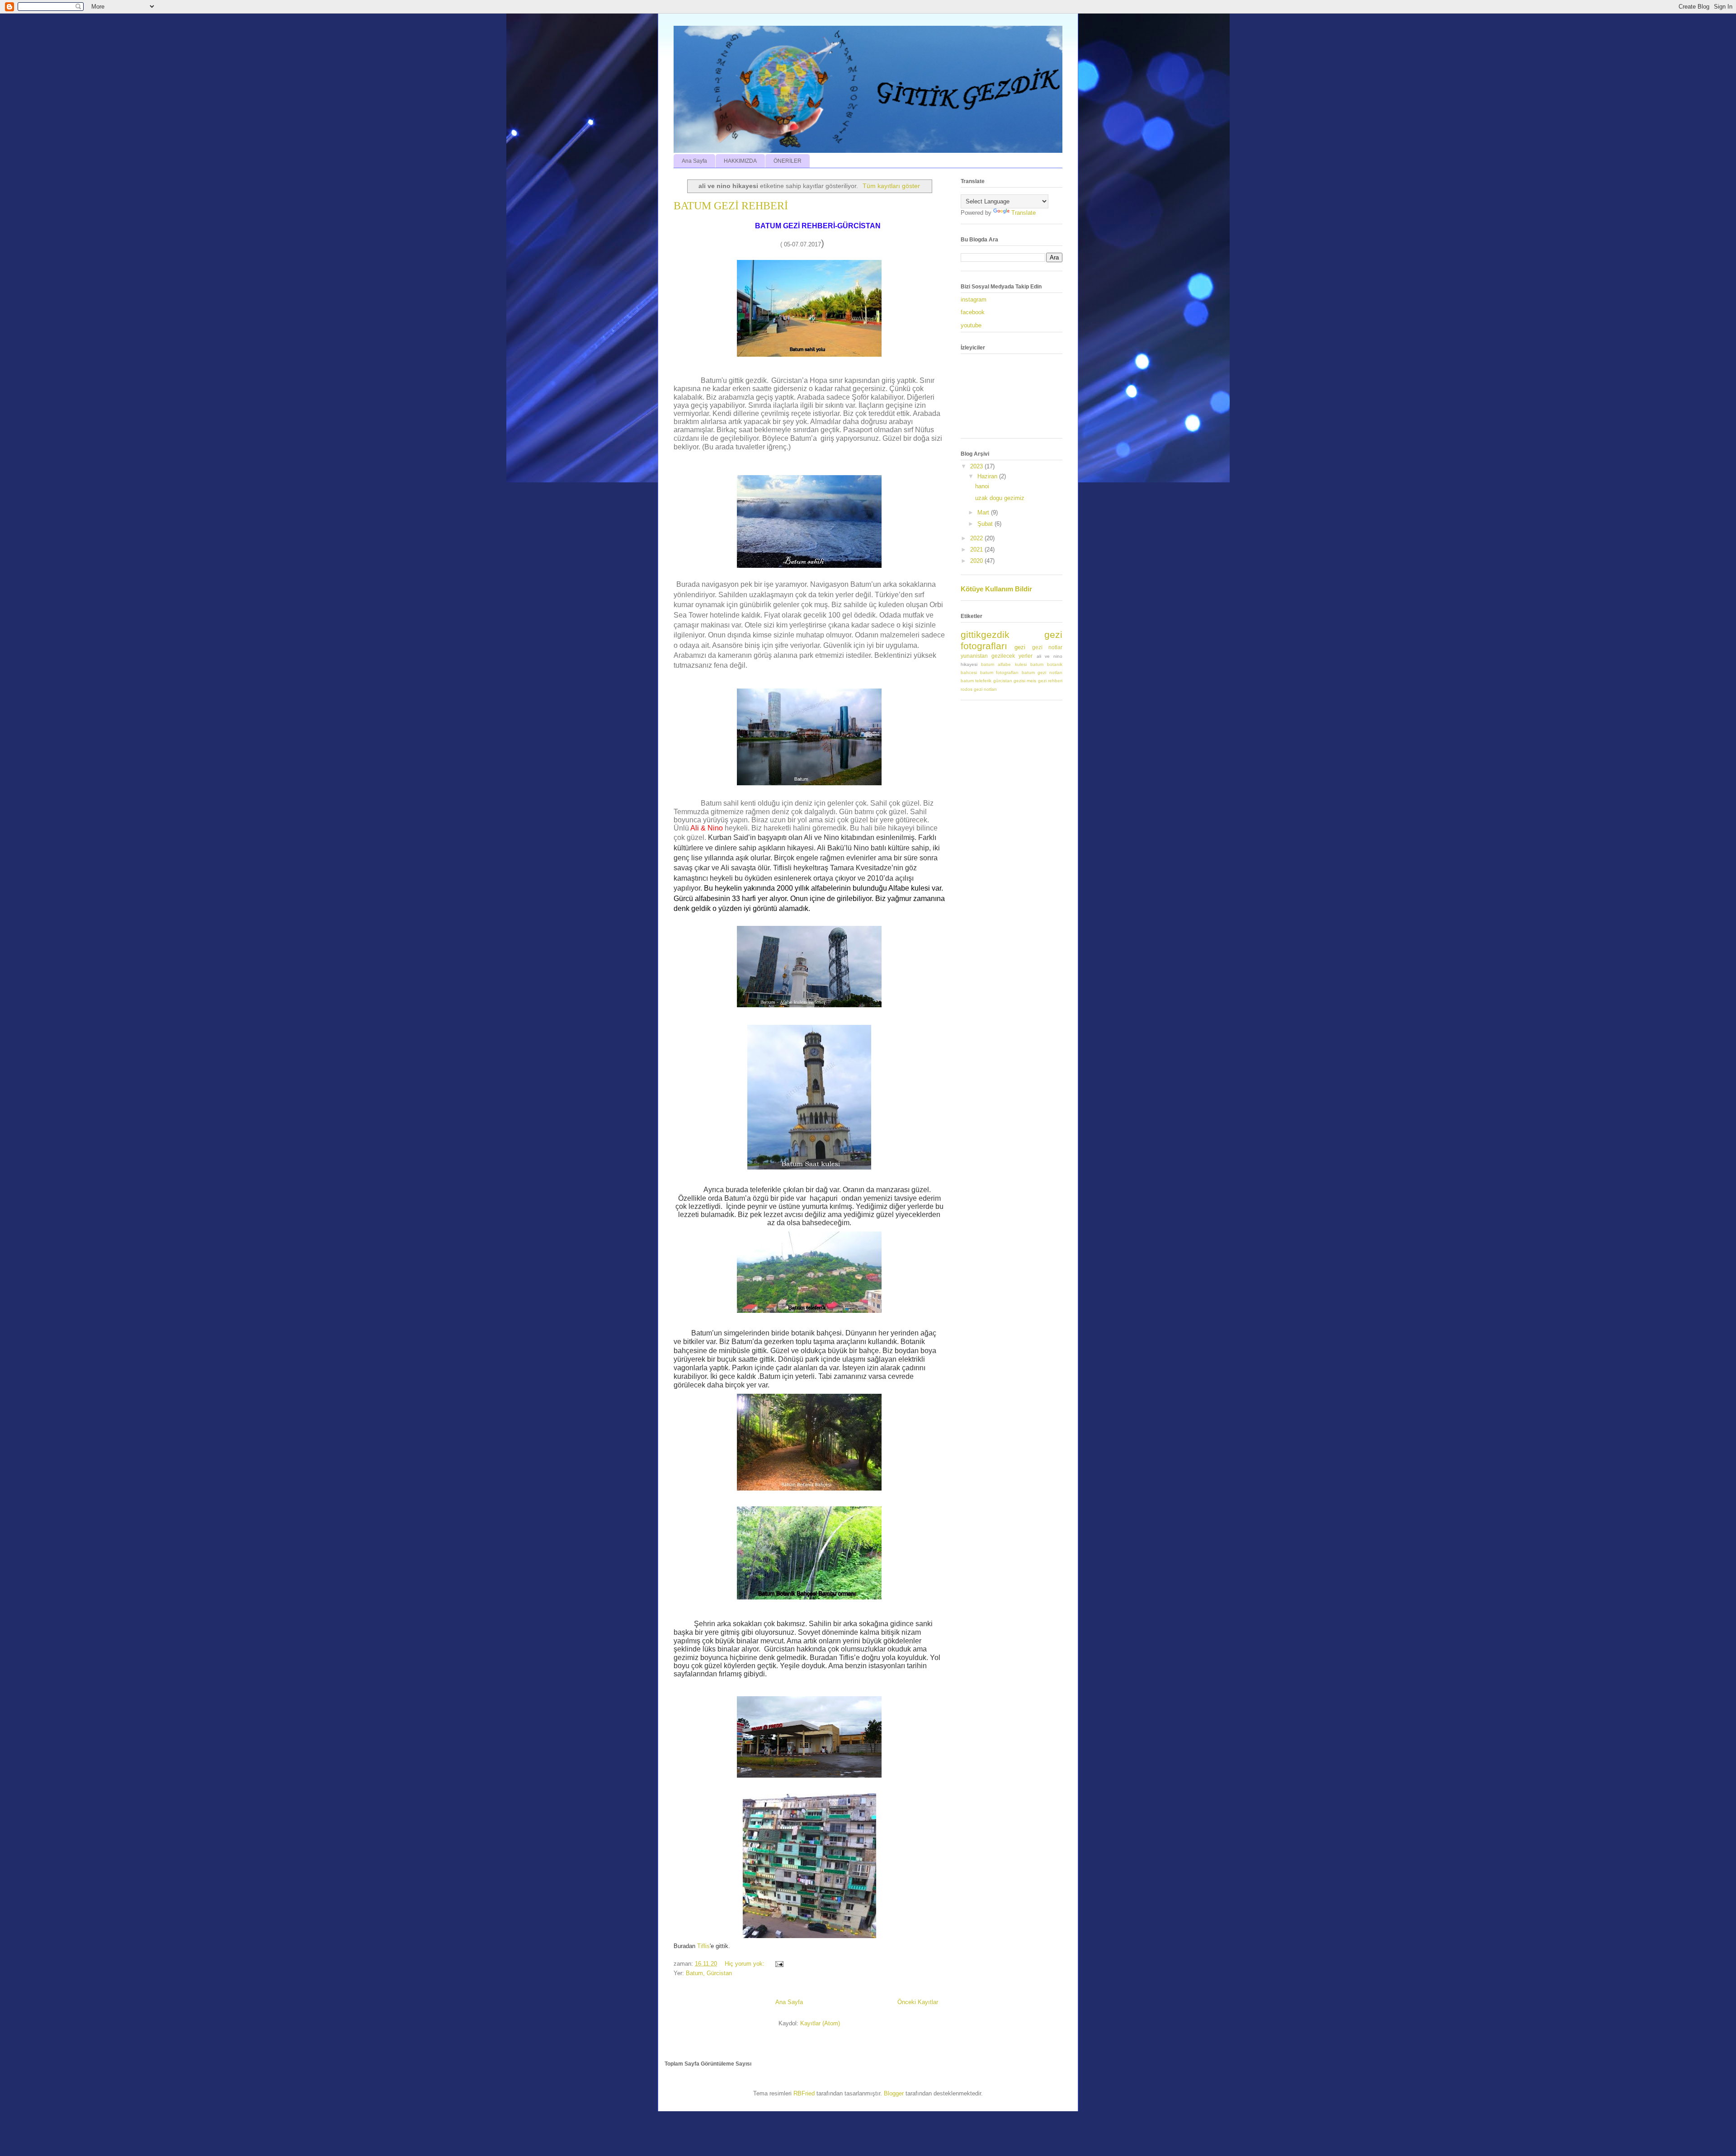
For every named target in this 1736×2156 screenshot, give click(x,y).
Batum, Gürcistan (709, 1973)
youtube (971, 325)
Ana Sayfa (694, 161)
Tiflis (703, 1946)
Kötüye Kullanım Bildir (996, 589)
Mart (984, 512)
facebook (973, 312)
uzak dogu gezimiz (1000, 498)
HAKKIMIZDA (740, 161)
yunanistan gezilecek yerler (997, 656)
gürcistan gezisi (1009, 681)
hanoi (982, 486)
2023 (977, 466)
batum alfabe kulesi (1004, 664)
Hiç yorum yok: (745, 1964)
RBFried (804, 2093)
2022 (977, 538)
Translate (1024, 213)
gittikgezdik (985, 635)
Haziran (988, 476)
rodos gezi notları (979, 689)
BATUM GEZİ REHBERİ (731, 206)
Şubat (986, 524)
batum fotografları (1000, 672)
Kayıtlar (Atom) (820, 2023)
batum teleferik (976, 681)
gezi (1020, 647)
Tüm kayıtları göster (891, 186)
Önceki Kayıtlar (918, 2002)
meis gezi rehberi (1045, 681)
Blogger (894, 2093)
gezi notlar (1047, 647)
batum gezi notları (1042, 672)
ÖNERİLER (788, 161)
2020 (977, 561)
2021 (977, 550)
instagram (974, 300)
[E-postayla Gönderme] (779, 1964)
